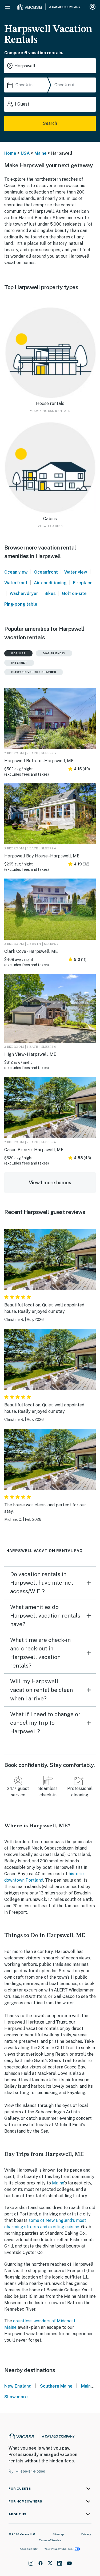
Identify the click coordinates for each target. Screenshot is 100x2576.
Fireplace (83, 583)
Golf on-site (74, 593)
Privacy (86, 2534)
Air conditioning (50, 583)
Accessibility (29, 2549)
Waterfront (16, 583)
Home (10, 153)
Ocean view (16, 572)
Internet (19, 663)
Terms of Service (50, 2540)
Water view (76, 572)
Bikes (50, 593)
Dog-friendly (54, 653)
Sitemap (58, 2534)
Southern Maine (56, 2386)
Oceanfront (46, 572)
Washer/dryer (24, 593)
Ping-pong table (21, 604)
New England (18, 2386)
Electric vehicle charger (34, 672)
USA (25, 153)
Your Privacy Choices (58, 2549)
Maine (41, 153)
